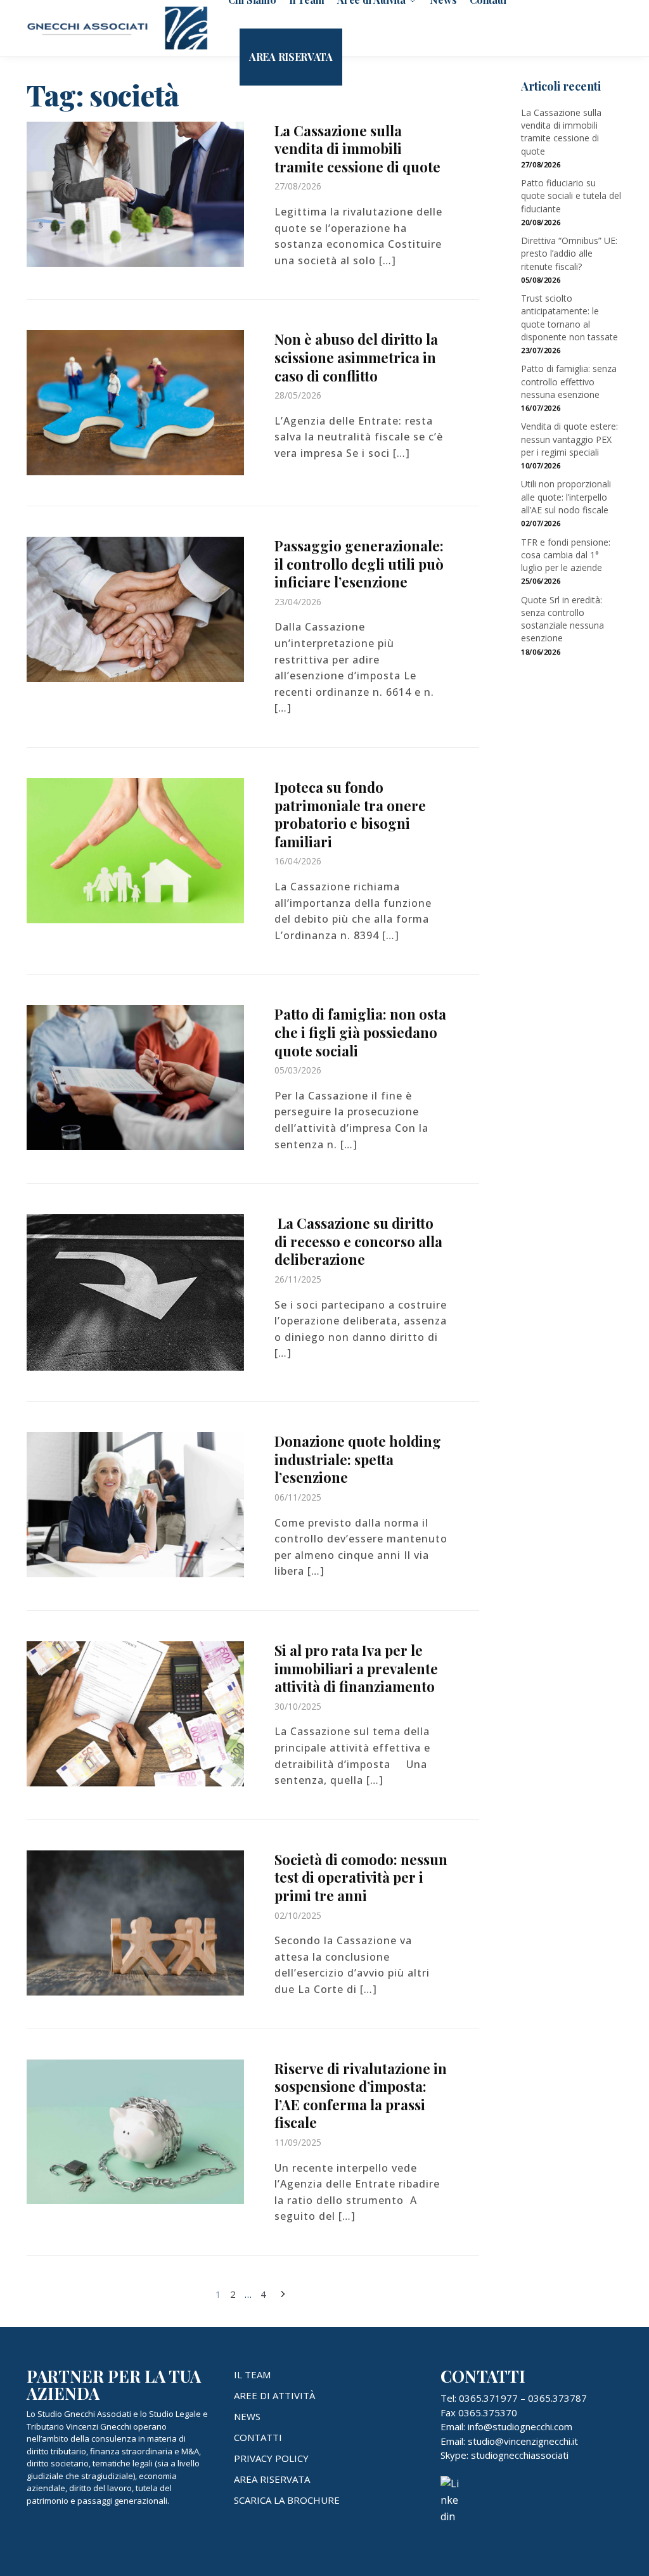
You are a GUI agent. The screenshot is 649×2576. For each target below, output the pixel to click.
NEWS (247, 2416)
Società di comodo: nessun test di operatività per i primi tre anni (361, 1877)
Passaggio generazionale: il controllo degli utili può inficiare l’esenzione (359, 564)
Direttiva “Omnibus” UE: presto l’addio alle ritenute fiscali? (569, 253)
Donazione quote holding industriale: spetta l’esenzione (358, 1459)
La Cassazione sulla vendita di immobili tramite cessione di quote (357, 149)
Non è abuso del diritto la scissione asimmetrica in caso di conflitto (356, 357)
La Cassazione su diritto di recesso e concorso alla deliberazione (358, 1241)
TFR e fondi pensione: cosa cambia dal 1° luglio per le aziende (566, 555)
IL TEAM (252, 2374)
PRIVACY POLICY (271, 2458)
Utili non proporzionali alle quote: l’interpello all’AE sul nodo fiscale (566, 497)
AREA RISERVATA (272, 2479)
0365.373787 (557, 2398)
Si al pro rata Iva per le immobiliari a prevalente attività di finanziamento (356, 1668)
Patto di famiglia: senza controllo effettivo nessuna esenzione (569, 381)
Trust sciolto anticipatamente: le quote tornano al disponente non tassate (569, 317)
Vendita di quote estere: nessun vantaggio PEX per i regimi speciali (569, 439)
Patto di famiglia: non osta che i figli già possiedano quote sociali (360, 1032)
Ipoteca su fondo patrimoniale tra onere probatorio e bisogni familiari (350, 814)
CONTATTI (258, 2437)
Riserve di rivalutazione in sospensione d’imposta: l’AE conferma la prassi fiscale (361, 2096)
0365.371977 (488, 2398)
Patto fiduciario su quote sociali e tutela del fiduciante (571, 196)
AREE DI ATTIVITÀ (274, 2395)
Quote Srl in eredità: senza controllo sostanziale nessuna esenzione (562, 619)
